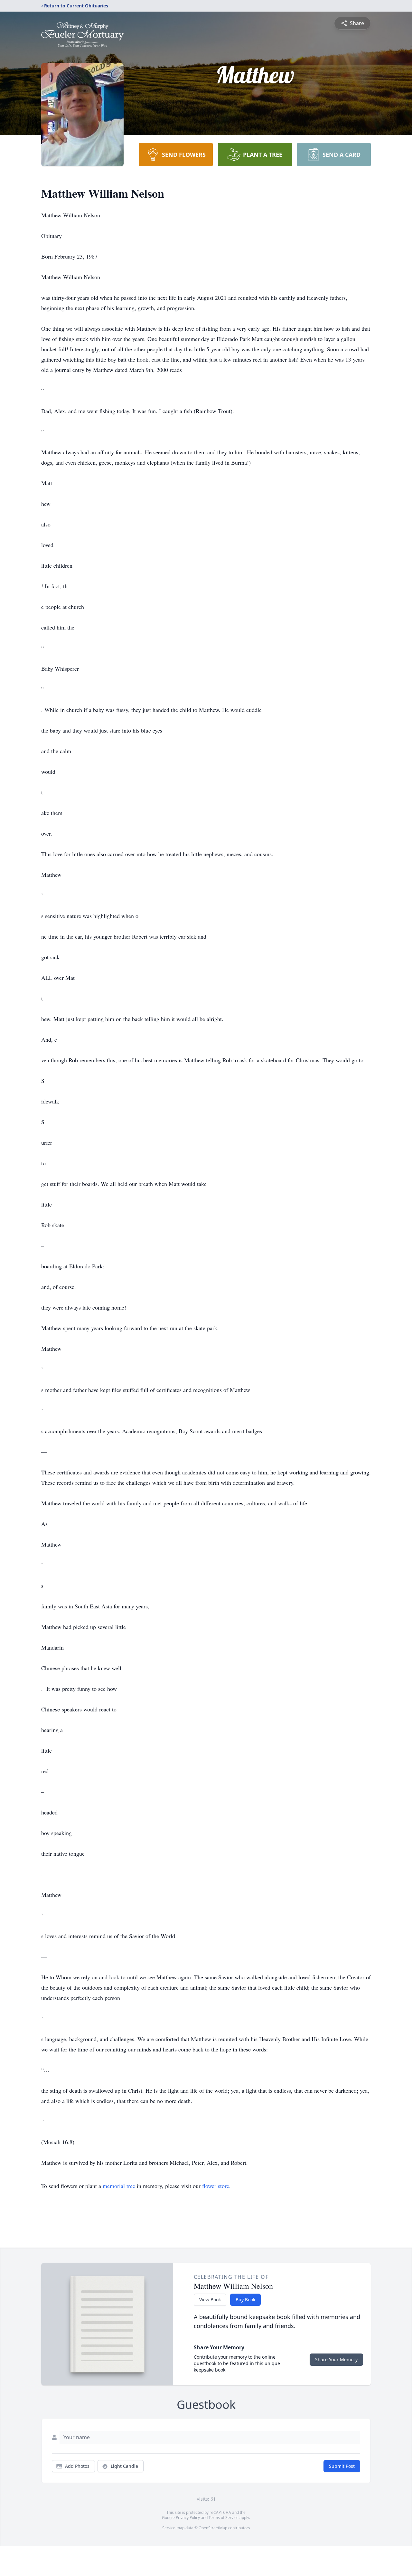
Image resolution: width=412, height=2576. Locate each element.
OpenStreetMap (213, 2528)
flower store (216, 2186)
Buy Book (245, 2300)
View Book (210, 2300)
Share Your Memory (336, 2359)
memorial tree (119, 2186)
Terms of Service (224, 2518)
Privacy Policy (188, 2518)
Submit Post (342, 2466)
